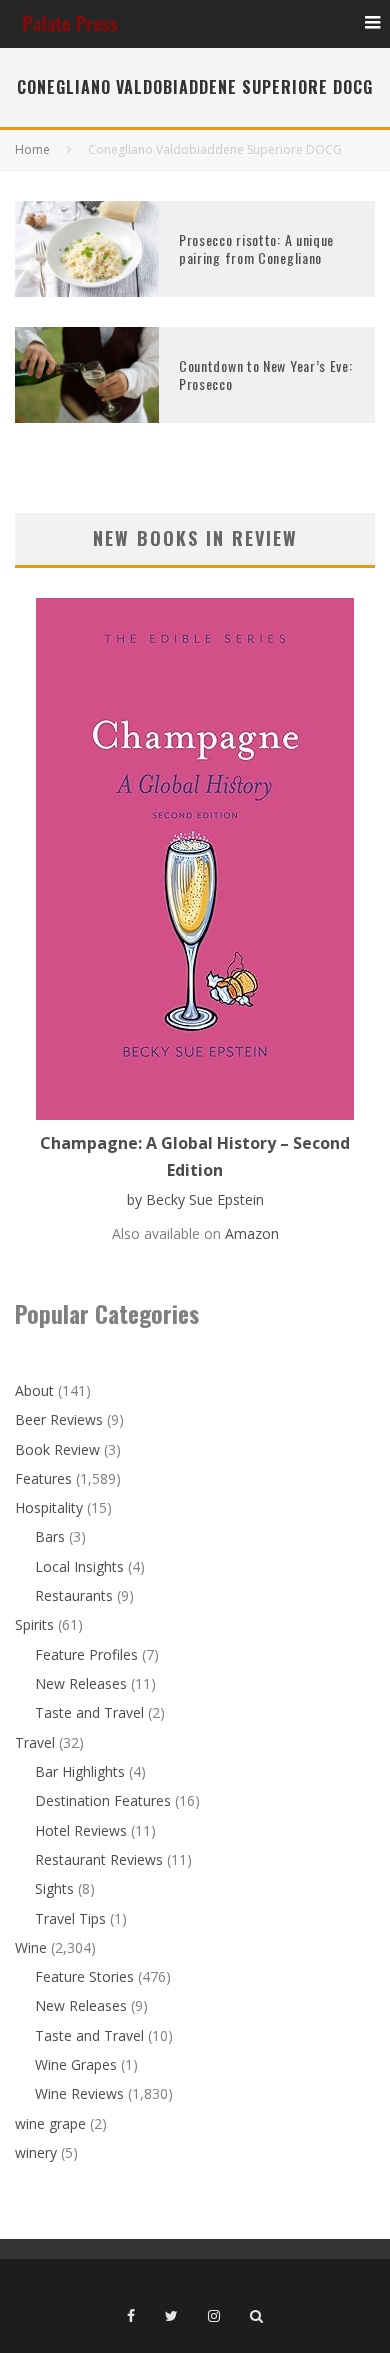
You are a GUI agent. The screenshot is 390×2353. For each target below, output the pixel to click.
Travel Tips (70, 1918)
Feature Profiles (86, 1654)
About (34, 1390)
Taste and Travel (89, 1712)
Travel (35, 1742)
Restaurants (74, 1595)
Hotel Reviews (81, 1830)
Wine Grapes (76, 2064)
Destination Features (103, 1800)
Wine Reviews (79, 2093)
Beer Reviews (59, 1419)
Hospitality (49, 1507)
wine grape (50, 2123)
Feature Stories (84, 1976)
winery (36, 2152)
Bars (50, 1536)
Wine (31, 1947)
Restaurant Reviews (99, 1859)
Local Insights (79, 1566)
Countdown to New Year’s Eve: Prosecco (266, 374)
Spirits (34, 1624)
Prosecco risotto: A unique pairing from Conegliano (256, 248)
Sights (54, 1888)
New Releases (81, 1683)
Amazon (252, 1233)
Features (43, 1478)
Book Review (57, 1449)
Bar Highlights (80, 1771)
